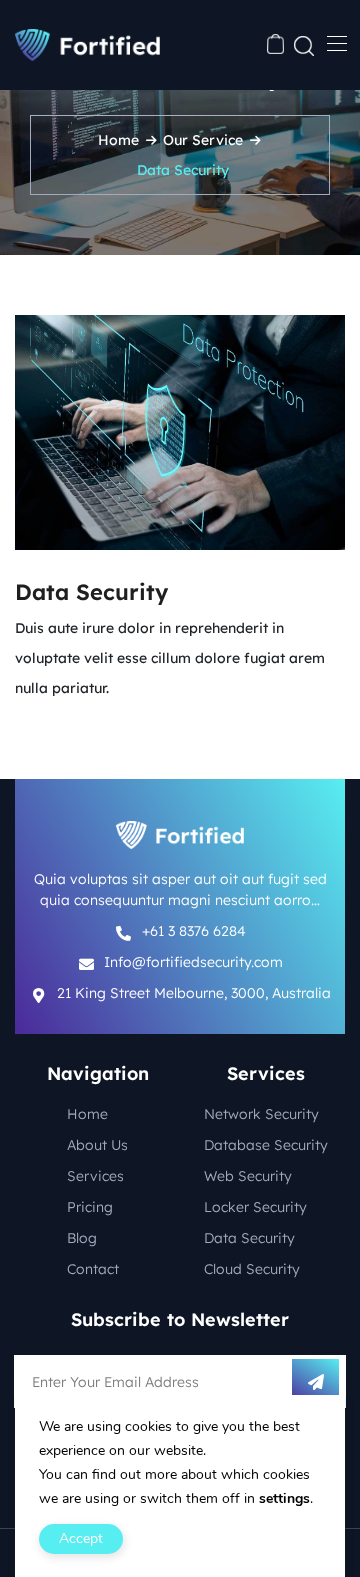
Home (118, 140)
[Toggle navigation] (335, 43)
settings (284, 1498)
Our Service (203, 140)
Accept (81, 1538)
